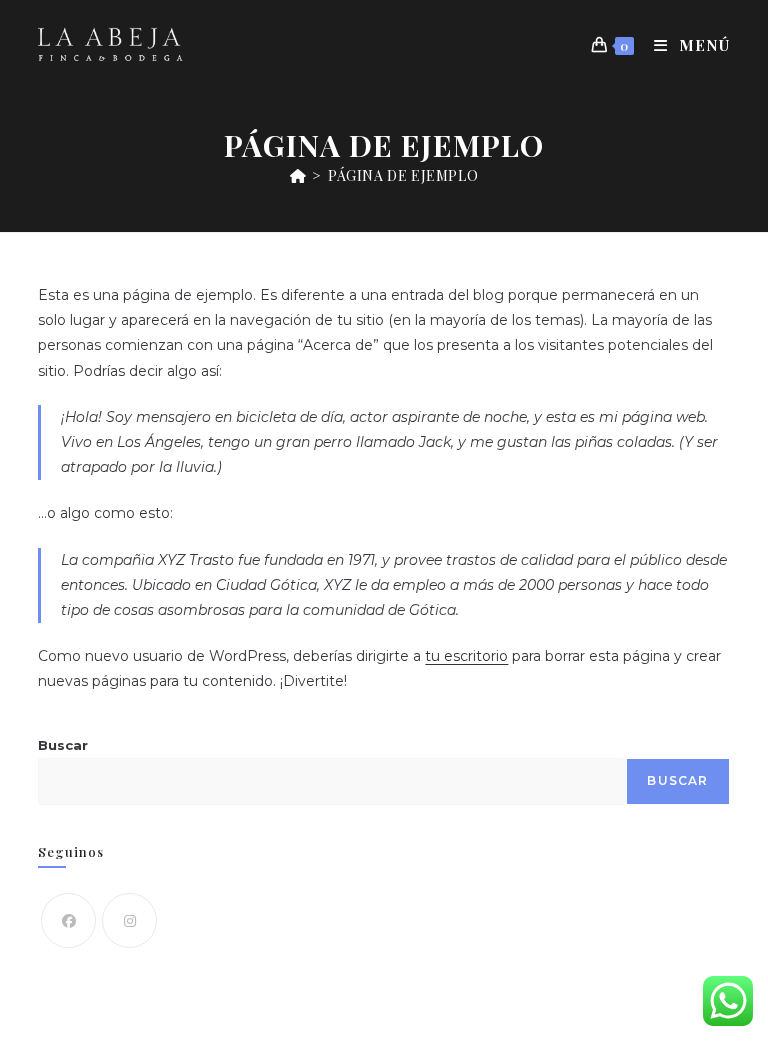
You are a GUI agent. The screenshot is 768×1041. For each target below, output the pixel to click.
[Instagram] (129, 920)
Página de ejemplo (403, 175)
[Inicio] (298, 175)
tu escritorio (466, 656)
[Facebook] (68, 920)
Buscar (63, 745)
